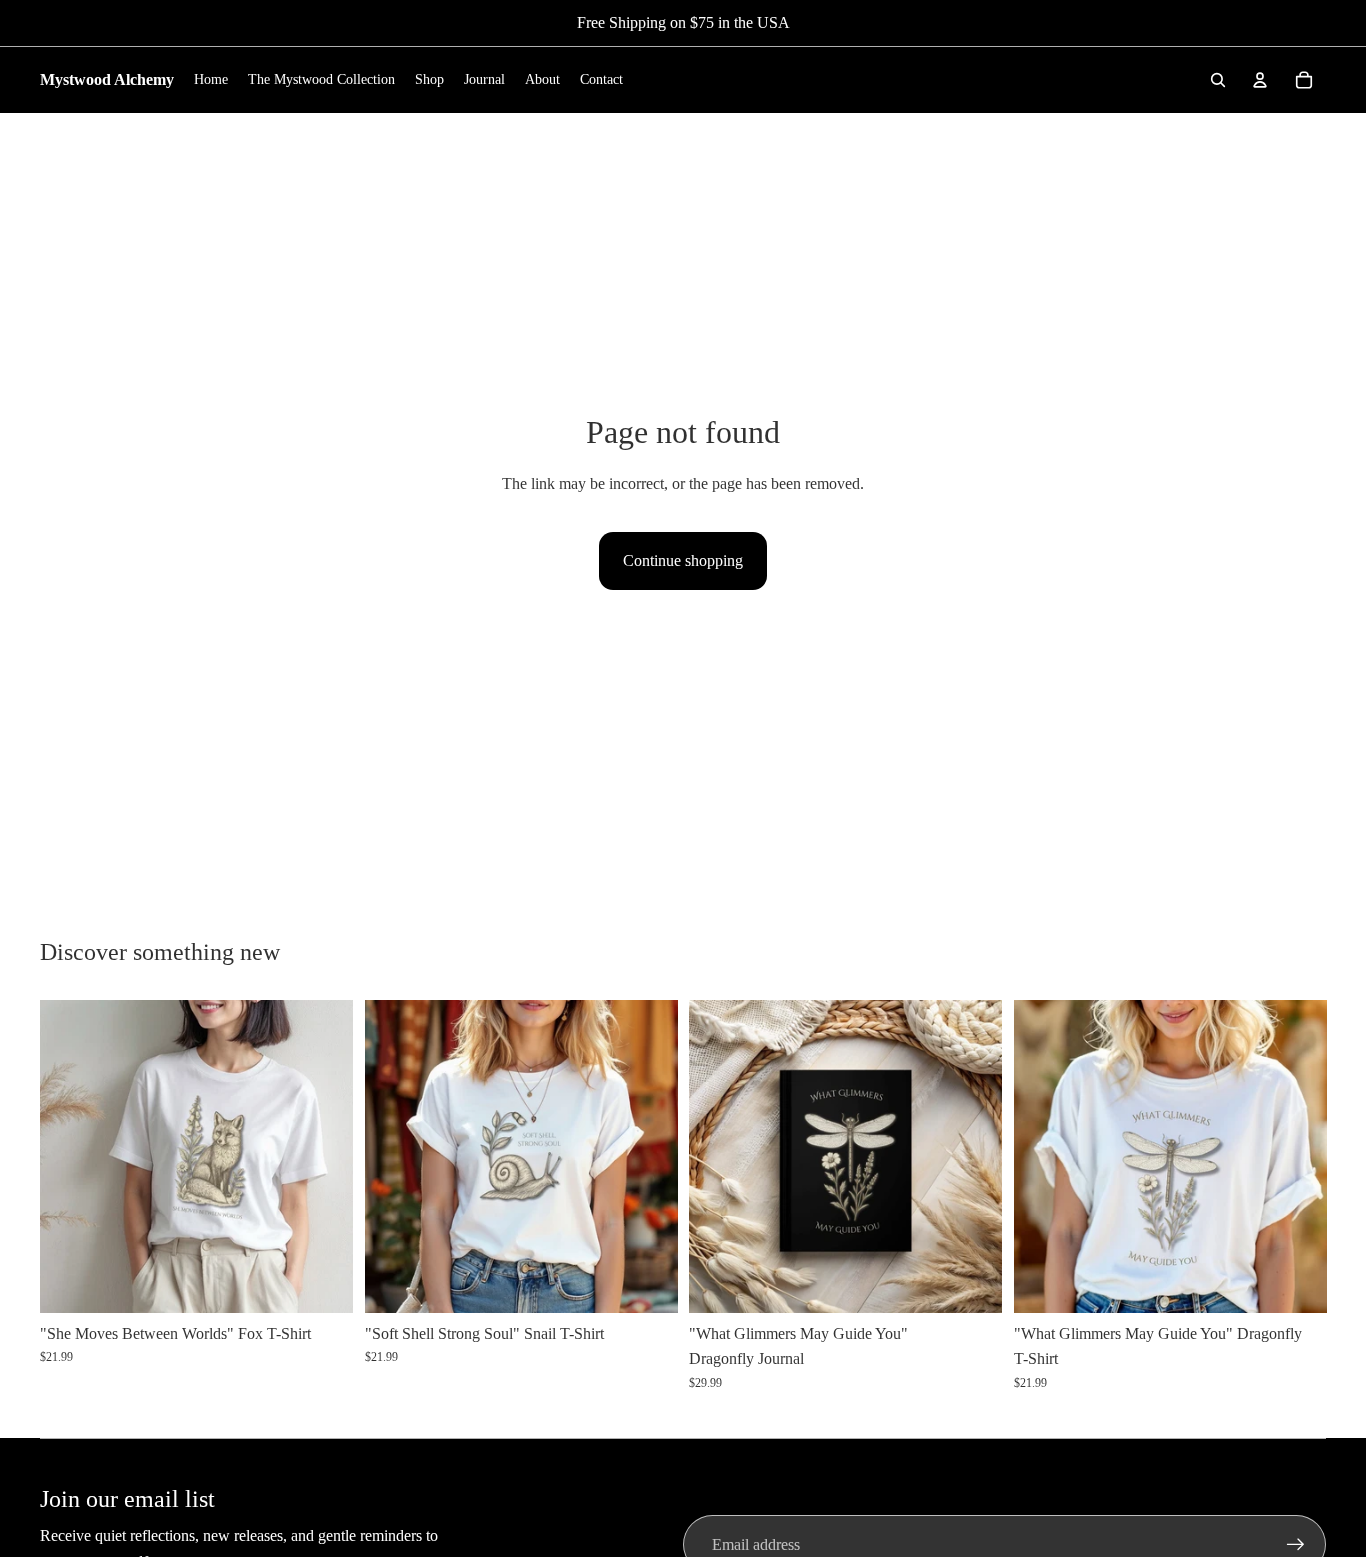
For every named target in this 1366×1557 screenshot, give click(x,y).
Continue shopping (683, 560)
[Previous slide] (70, 1156)
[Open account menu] (1260, 80)
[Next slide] (323, 1156)
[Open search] (1218, 80)
